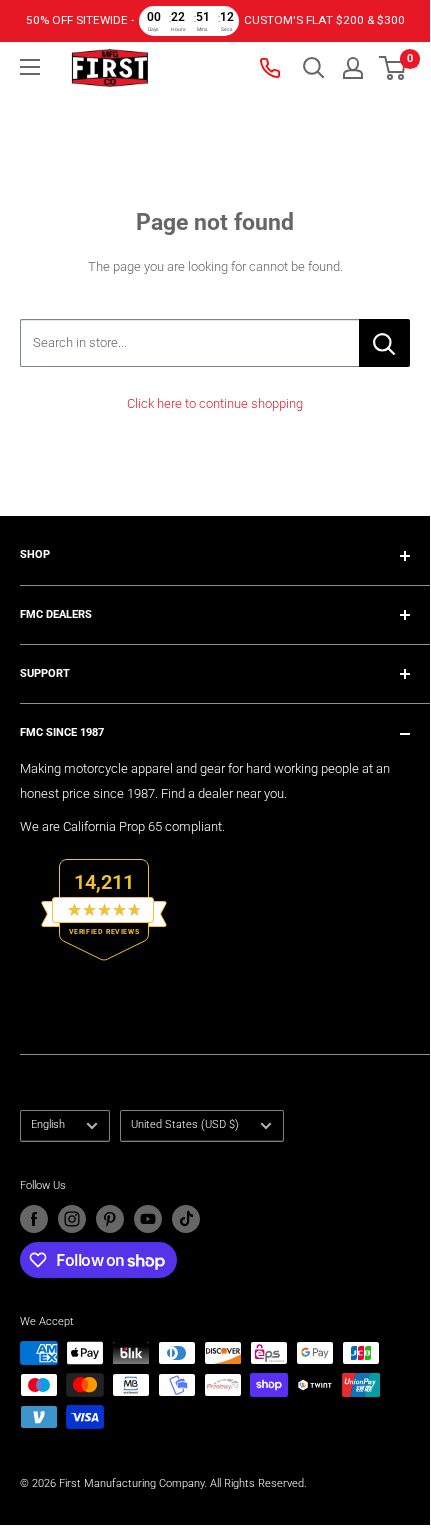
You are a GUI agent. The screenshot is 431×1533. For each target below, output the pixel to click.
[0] (393, 68)
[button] (392, 68)
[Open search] (314, 68)
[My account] (353, 68)
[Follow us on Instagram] (72, 1219)
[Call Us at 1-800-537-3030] (272, 68)
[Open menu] (30, 67)
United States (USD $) (185, 1124)
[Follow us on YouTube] (148, 1219)
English (48, 1124)
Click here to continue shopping (215, 403)
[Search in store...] (384, 343)
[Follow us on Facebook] (34, 1219)
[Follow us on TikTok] (186, 1219)
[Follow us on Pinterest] (110, 1219)
